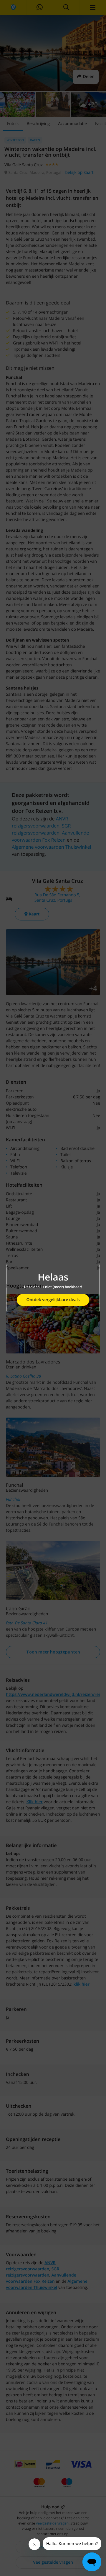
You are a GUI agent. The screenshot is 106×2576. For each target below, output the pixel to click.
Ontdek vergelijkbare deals (53, 1300)
